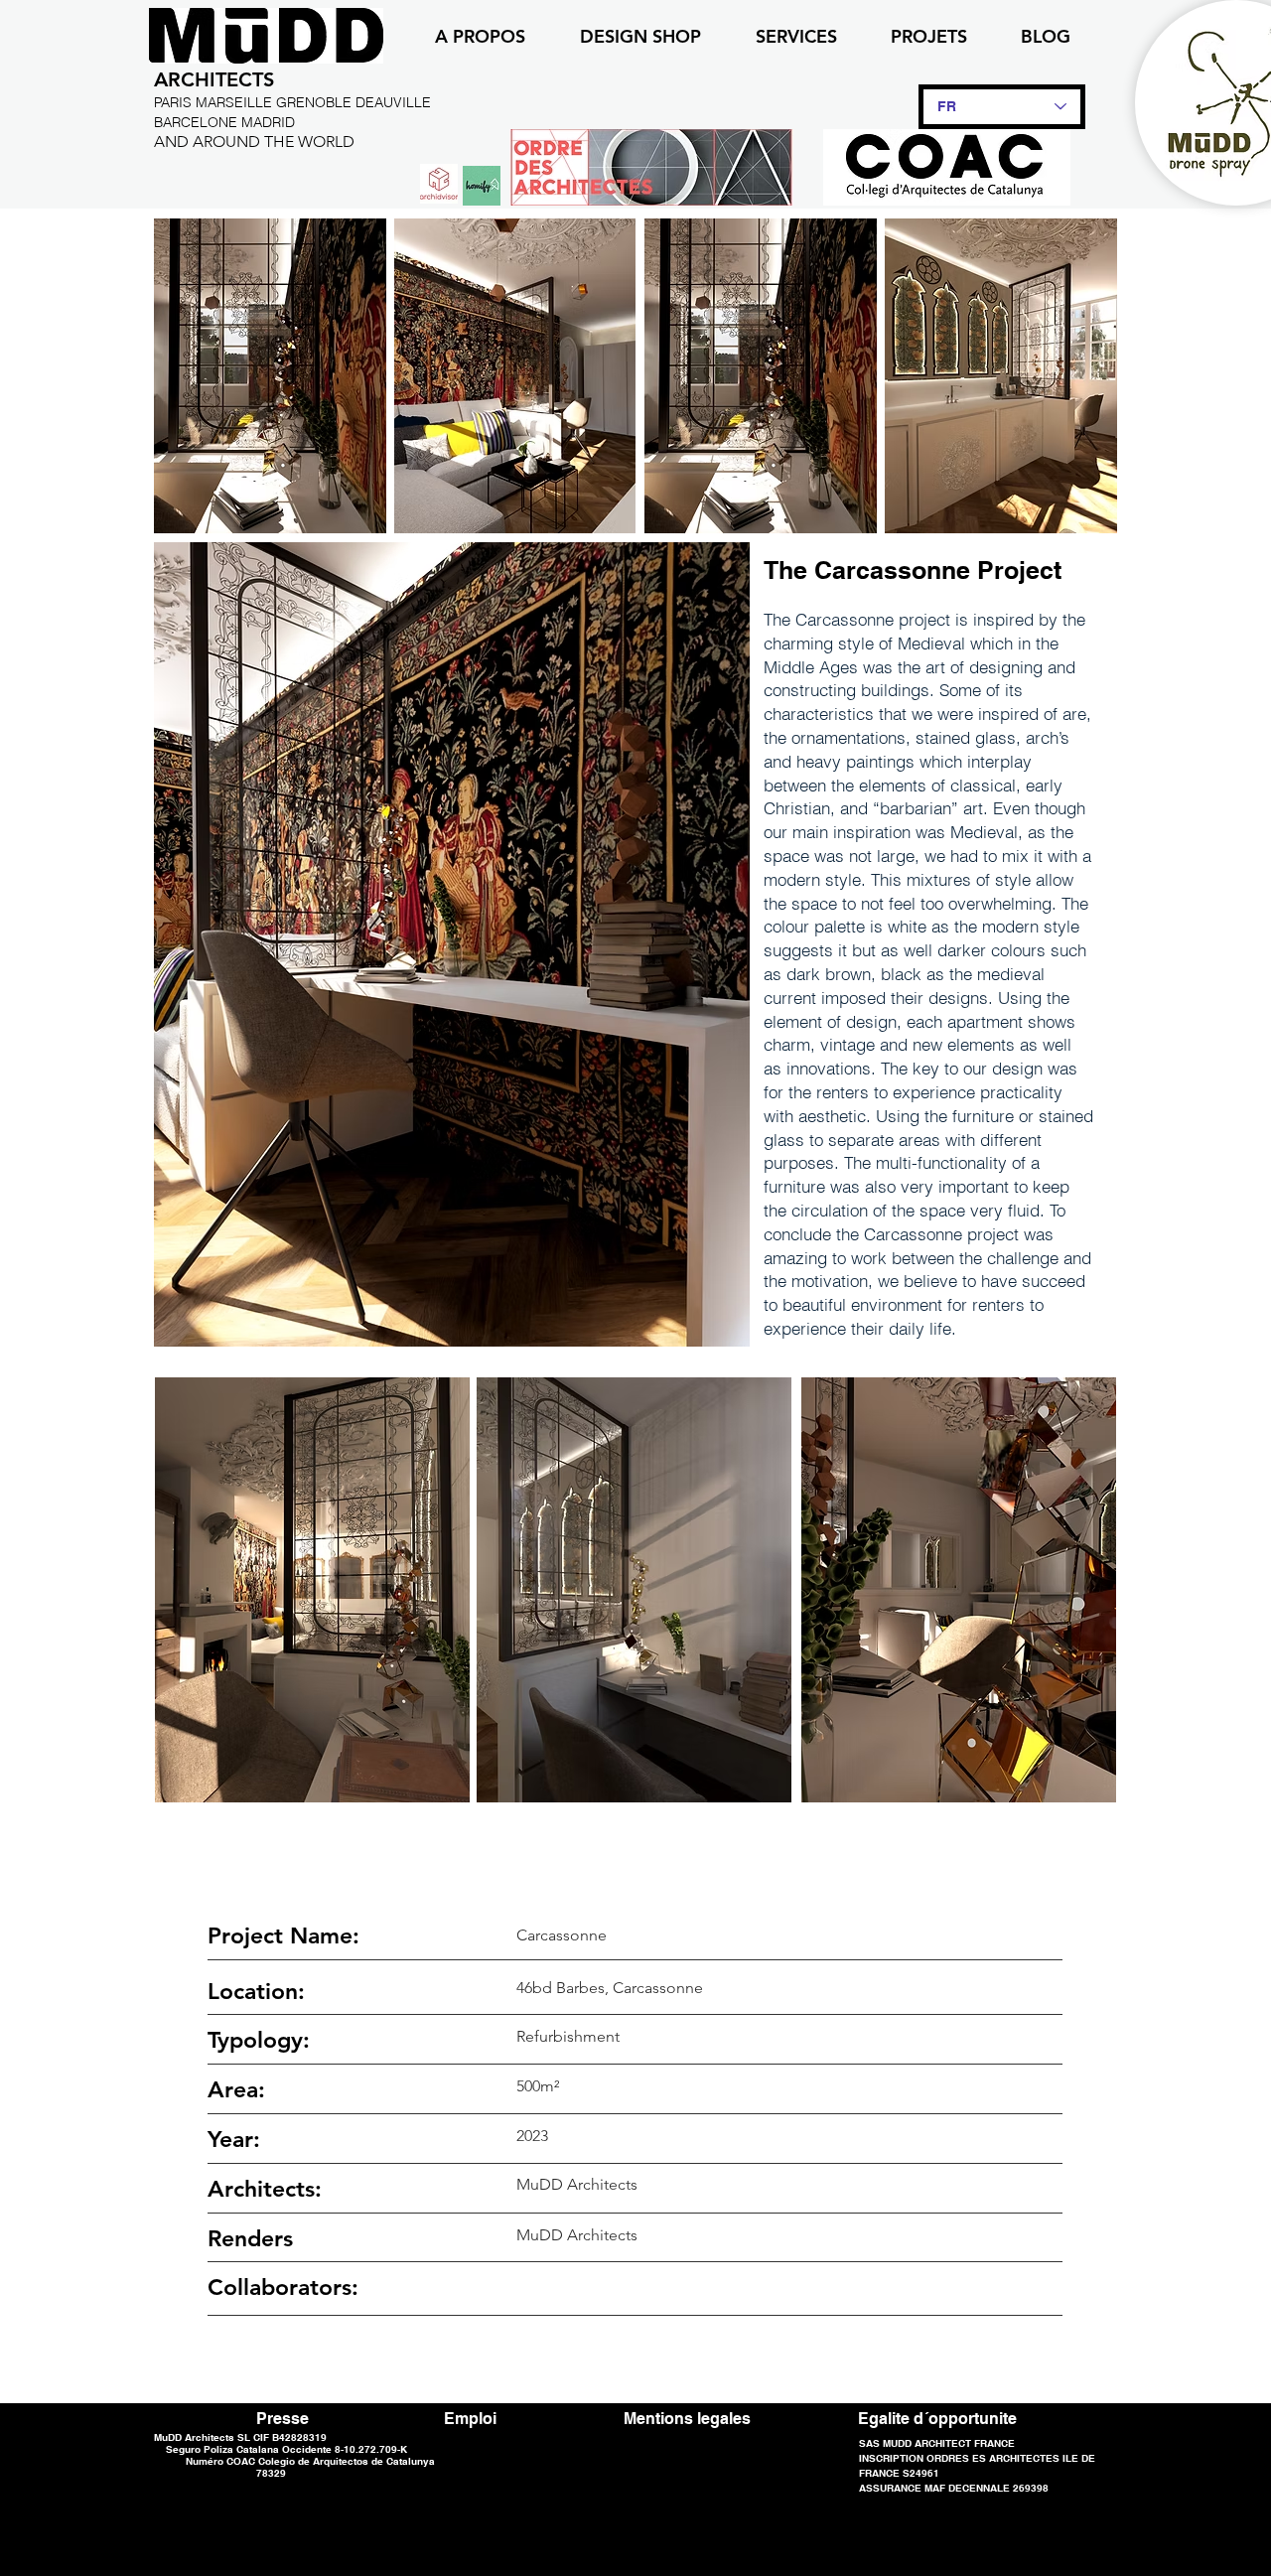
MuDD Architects (577, 2235)
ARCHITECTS (214, 79)
